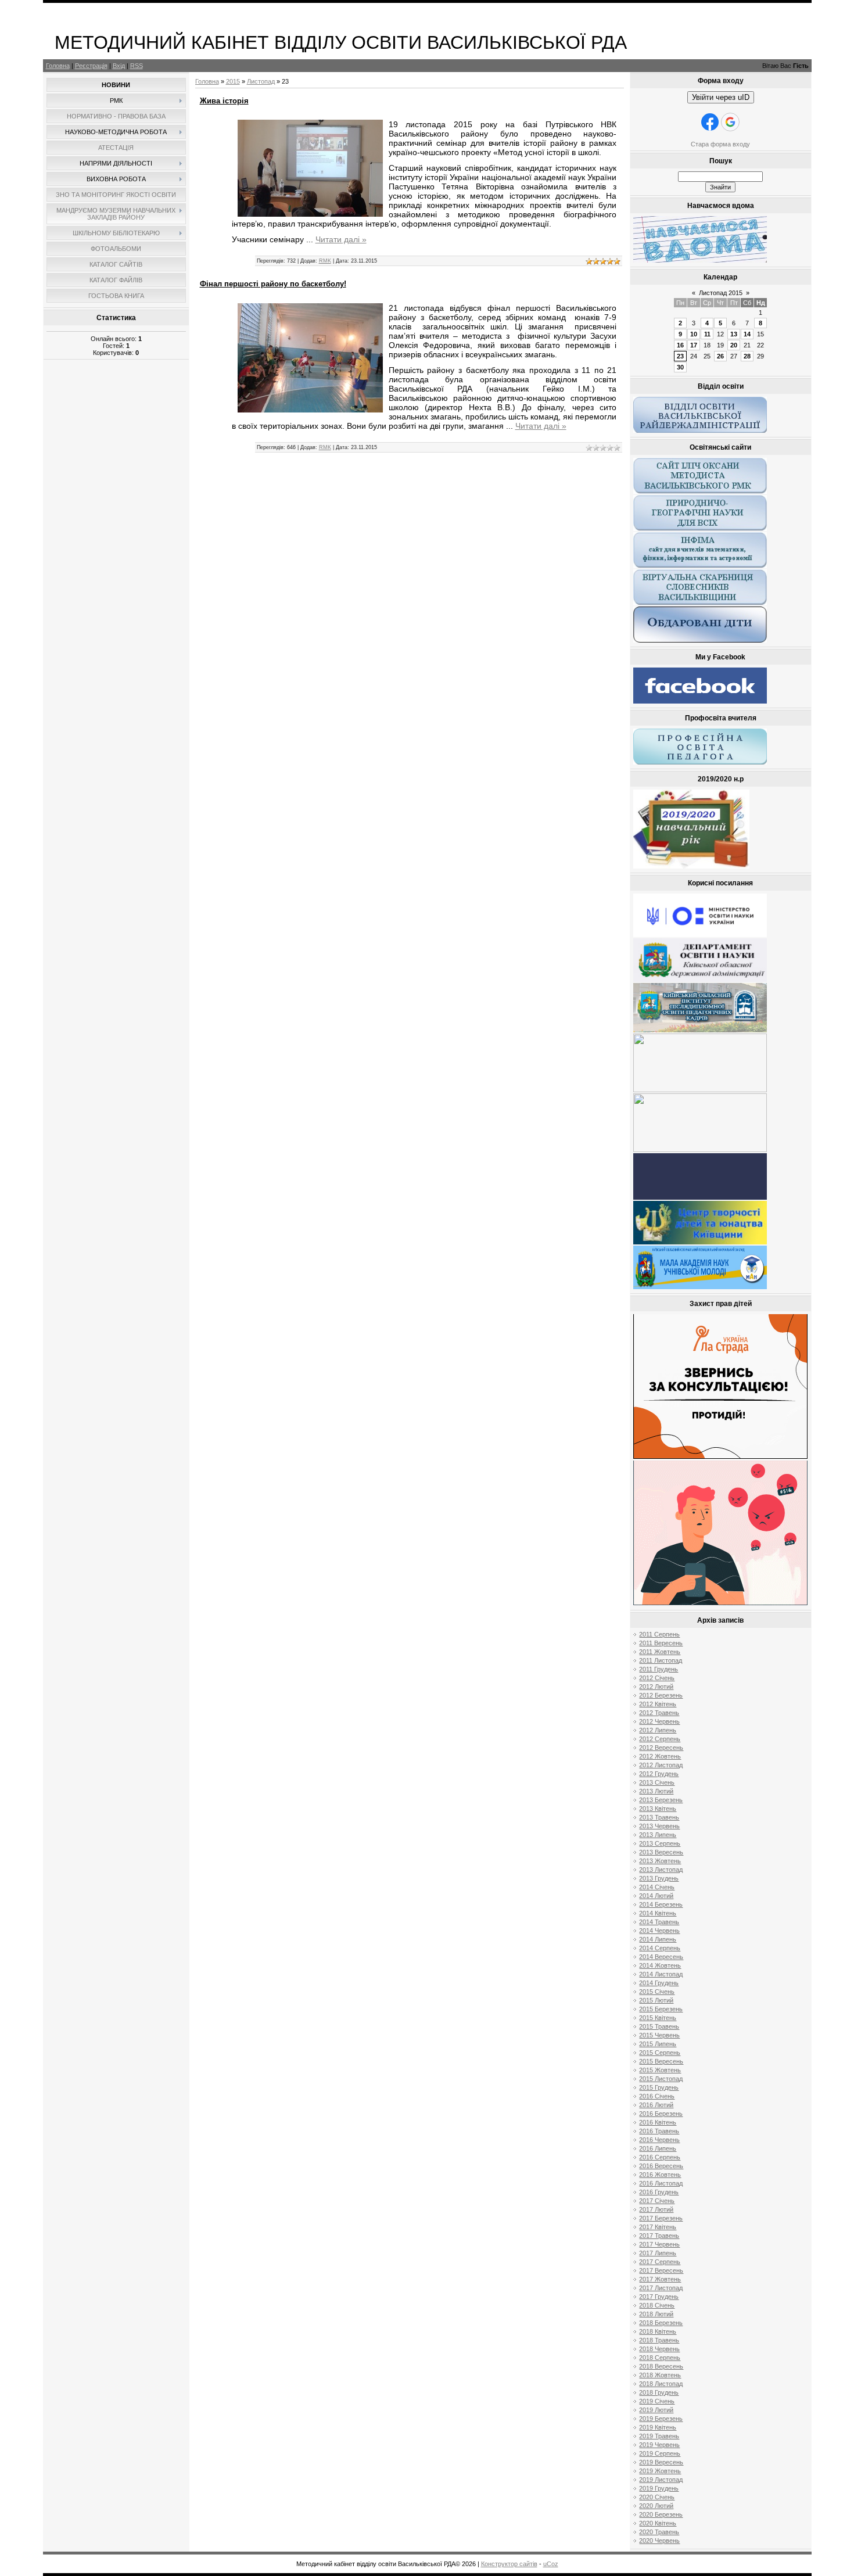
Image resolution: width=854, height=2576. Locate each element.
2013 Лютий (656, 1791)
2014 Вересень (661, 1957)
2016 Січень (657, 2096)
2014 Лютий (656, 1896)
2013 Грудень (659, 1878)
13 (734, 334)
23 (680, 356)
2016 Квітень (658, 2122)
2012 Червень (659, 1721)
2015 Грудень (659, 2087)
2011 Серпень (659, 1634)
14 (747, 334)
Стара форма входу (720, 144)
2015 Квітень (658, 2018)
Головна (58, 66)
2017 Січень (657, 2201)
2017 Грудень (659, 2297)
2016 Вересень (661, 2166)
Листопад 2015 (721, 293)
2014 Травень (659, 1922)
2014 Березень (661, 1904)
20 (734, 345)
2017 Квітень (658, 2227)
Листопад (261, 81)
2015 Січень (657, 1992)
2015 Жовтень (660, 2070)
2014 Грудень (659, 1983)
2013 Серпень (660, 1843)
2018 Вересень (661, 2366)
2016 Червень (659, 2140)
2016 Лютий (656, 2105)
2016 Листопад (661, 2183)
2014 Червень (659, 1931)
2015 (233, 81)
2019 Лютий (656, 2410)
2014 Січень (657, 1887)
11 (707, 334)
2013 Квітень (658, 1809)
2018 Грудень (659, 2392)
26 (720, 356)
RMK (325, 261)
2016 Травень (659, 2131)
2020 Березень (661, 2514)
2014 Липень (658, 1939)
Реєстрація (91, 66)
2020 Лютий (656, 2506)
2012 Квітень (658, 1704)
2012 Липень (658, 1730)
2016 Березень (661, 2114)
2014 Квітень (658, 1913)
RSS (137, 66)
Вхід (119, 66)
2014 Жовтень (660, 1965)
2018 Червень (659, 2349)
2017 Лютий (656, 2209)
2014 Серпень (660, 1948)
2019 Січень (657, 2401)
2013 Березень (661, 1800)
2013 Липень (658, 1835)
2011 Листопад (661, 1660)
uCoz (551, 2564)
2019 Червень (659, 2445)
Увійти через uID (721, 97)
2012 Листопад (661, 1765)
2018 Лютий (656, 2314)
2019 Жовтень (660, 2471)
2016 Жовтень (660, 2175)
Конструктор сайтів (509, 2564)
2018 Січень (657, 2305)
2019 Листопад (661, 2480)
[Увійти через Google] (730, 122)
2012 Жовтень (660, 1756)
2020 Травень (659, 2532)
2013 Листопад (661, 1870)
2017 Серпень (660, 2262)
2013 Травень (659, 1817)
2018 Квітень (658, 2331)
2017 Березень (661, 2218)
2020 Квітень (658, 2523)
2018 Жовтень (660, 2375)
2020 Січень (657, 2497)
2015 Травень (659, 2026)
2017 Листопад (661, 2288)
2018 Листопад (661, 2384)
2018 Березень (661, 2323)
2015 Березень (661, 2009)
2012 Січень (657, 1678)
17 (694, 345)
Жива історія (224, 101)
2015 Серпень (660, 2053)
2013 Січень (657, 1782)
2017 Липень (658, 2253)
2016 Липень (658, 2148)
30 (680, 367)
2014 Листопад (661, 1974)
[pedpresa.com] (700, 1197)
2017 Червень (659, 2244)
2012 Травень (659, 1713)
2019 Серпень (660, 2453)
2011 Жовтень (660, 1652)
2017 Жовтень (660, 2279)
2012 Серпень (660, 1739)
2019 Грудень (659, 2488)
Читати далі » (341, 239)
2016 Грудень (659, 2192)
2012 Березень (661, 1695)
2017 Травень (659, 2236)
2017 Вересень (661, 2270)
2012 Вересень (661, 1748)
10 (694, 334)
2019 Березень (661, 2419)
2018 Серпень (660, 2358)
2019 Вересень (661, 2462)
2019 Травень (659, 2436)
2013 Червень (659, 1826)
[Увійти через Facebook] (710, 122)
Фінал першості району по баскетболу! (273, 284)
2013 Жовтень (660, 1861)
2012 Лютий (656, 1687)
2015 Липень (658, 2044)
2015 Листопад (661, 2079)
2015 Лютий (656, 2000)
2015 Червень (659, 2035)
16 (680, 345)
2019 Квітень (658, 2427)
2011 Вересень (661, 1643)
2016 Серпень (660, 2157)
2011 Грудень (659, 1669)
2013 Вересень (661, 1852)
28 (747, 356)
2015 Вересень (661, 2061)
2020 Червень (659, 2541)
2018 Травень (659, 2340)
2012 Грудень (659, 1774)
